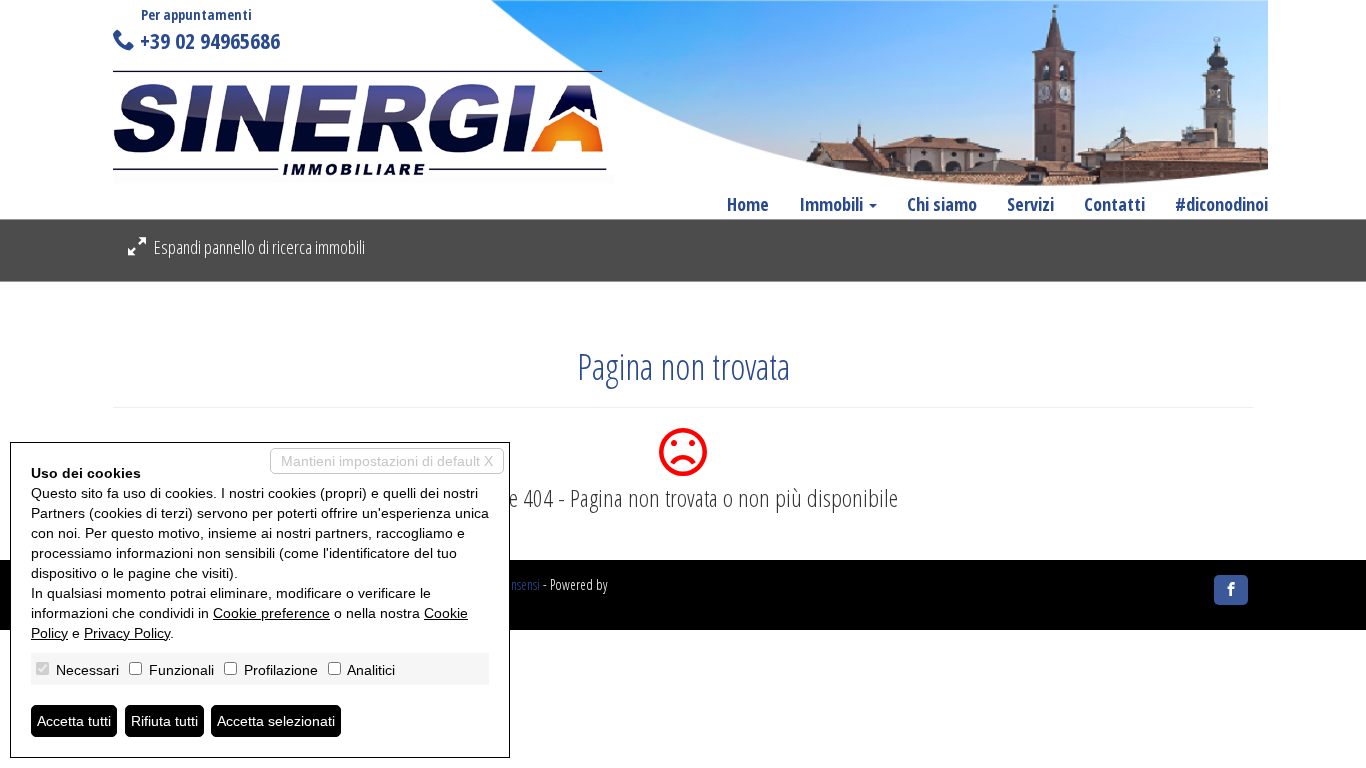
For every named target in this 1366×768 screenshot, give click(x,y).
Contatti (1114, 204)
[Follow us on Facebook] (1231, 590)
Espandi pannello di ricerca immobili (258, 247)
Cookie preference (271, 613)
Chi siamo (942, 204)
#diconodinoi (1221, 204)
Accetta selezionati (276, 721)
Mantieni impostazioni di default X (387, 461)
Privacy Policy (127, 633)
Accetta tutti (74, 721)
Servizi (1030, 204)
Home (748, 204)
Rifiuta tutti (164, 721)
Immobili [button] (833, 204)
